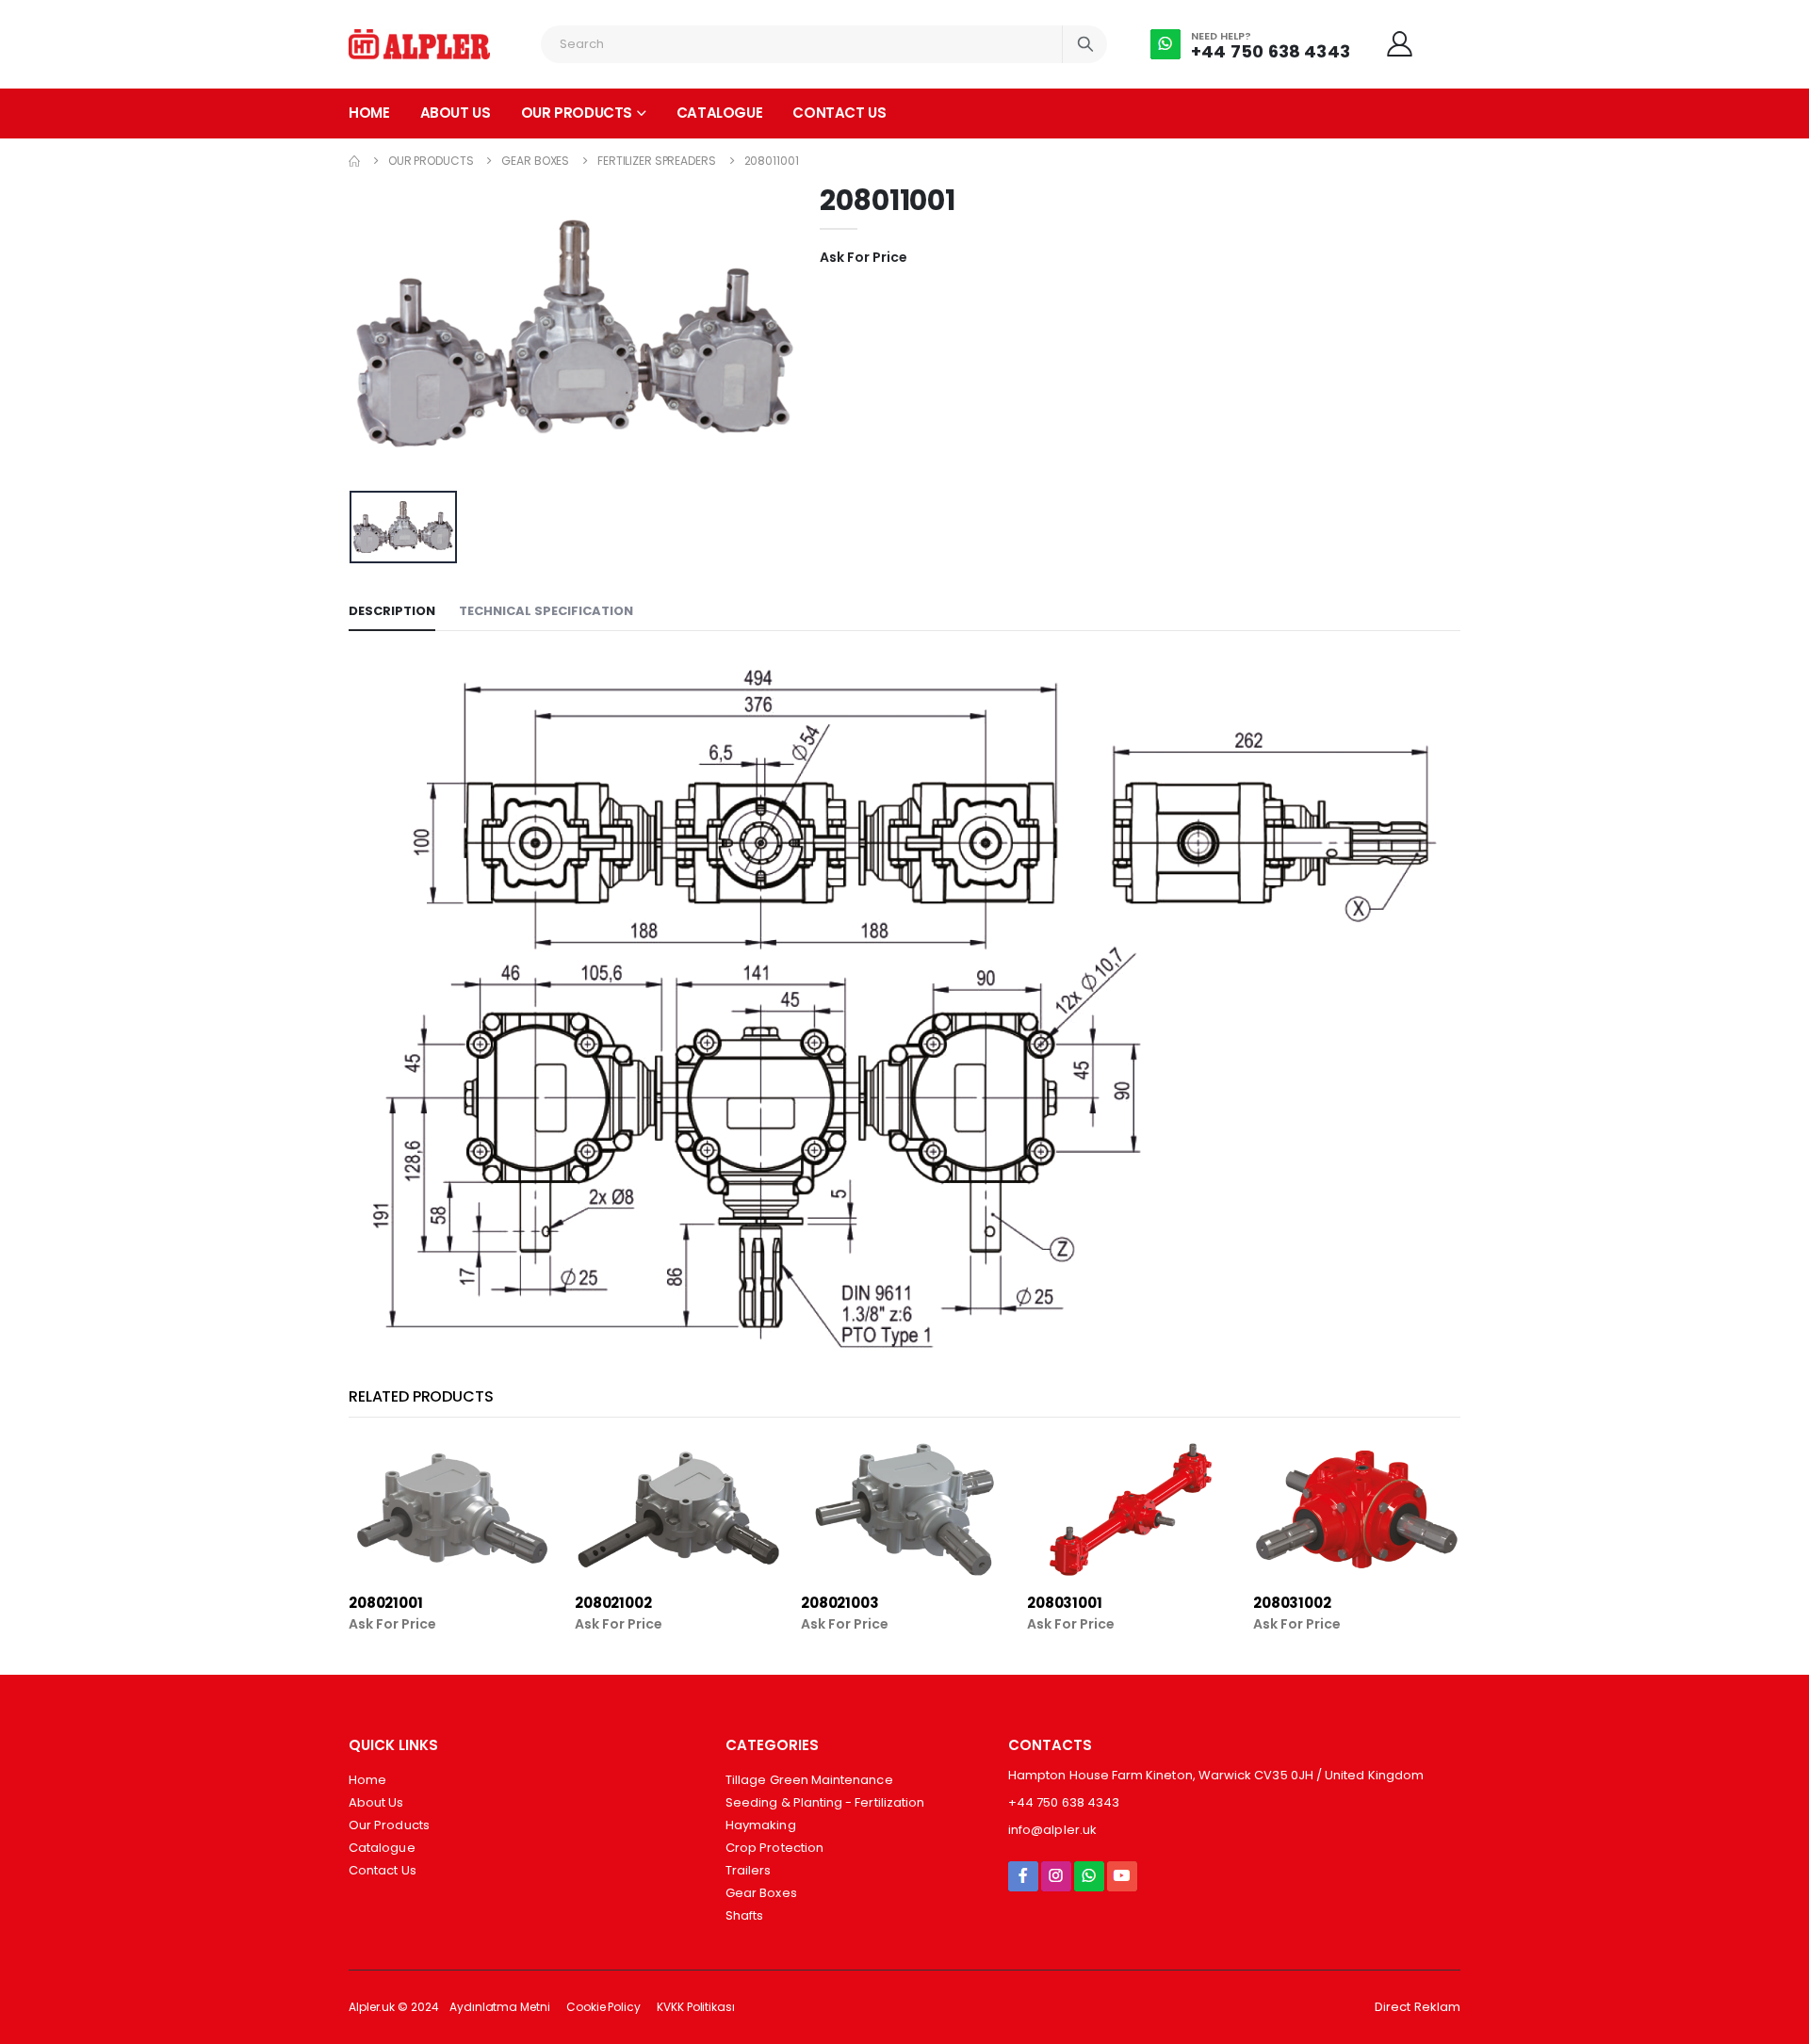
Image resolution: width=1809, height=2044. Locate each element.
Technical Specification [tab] (546, 611)
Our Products (577, 113)
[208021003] (904, 1509)
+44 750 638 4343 (1271, 51)
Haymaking (761, 1825)
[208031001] (1131, 1509)
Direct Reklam (1418, 2007)
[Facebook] (1023, 1876)
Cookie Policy (603, 2007)
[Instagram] (1056, 1876)
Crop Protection (774, 1848)
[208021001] (452, 1509)
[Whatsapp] (1089, 1876)
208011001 (772, 161)
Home (369, 113)
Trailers (749, 1870)
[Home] (354, 161)
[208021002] (678, 1509)
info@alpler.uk (1052, 1830)
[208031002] (1357, 1509)
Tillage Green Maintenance (809, 1780)
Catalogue (720, 113)
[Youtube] (1122, 1876)
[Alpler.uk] (419, 44)
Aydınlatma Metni (499, 2007)
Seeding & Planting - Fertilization (825, 1802)
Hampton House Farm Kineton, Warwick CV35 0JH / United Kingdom (1216, 1775)
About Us (456, 113)
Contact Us (839, 113)
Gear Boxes (535, 161)
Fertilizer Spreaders (657, 161)
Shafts (744, 1915)
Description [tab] (392, 611)
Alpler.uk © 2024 (393, 2007)
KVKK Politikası (696, 2007)
